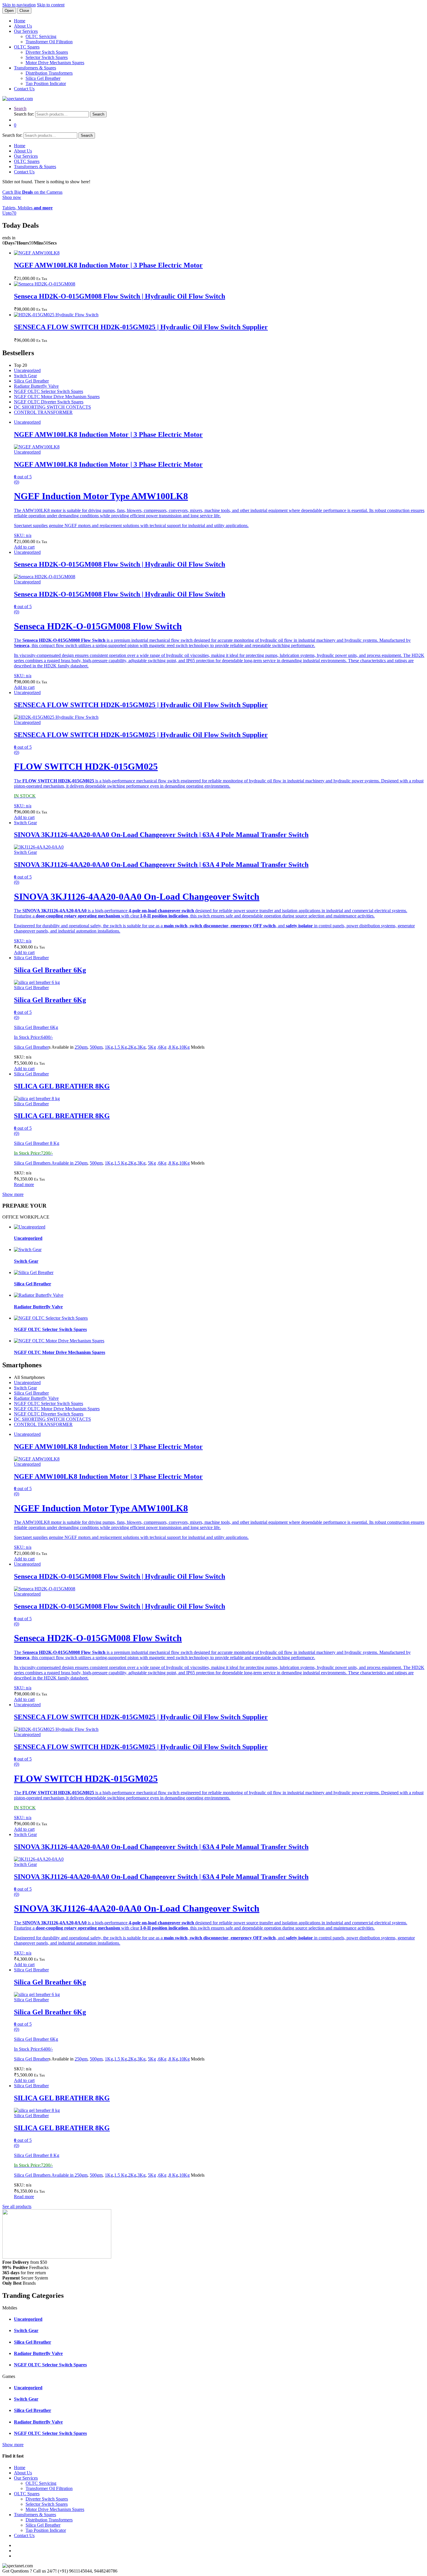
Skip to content (51, 5)
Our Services (26, 31)
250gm (81, 1047)
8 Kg (173, 1047)
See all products (17, 2206)
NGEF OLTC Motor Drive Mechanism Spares (57, 397)
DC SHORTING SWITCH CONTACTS (52, 407)
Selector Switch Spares (47, 57)
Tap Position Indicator (46, 83)
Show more (13, 1194)
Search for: (24, 114)
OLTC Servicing (41, 36)
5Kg (152, 1047)
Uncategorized (27, 370)
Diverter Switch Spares (47, 52)
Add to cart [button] (24, 547)
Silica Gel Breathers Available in (44, 1163)
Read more (24, 1184)
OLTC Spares (27, 47)
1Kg (109, 1047)
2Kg (132, 1047)
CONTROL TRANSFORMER (43, 412)
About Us (23, 26)
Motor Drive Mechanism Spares (55, 63)
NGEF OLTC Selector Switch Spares (49, 391)
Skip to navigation (19, 5)
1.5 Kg (121, 1047)
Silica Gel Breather (43, 78)
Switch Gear (25, 376)
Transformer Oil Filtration (49, 42)
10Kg (184, 1047)
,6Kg (162, 1047)
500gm (96, 1047)
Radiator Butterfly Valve (36, 386)
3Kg (141, 1047)
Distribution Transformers (49, 73)
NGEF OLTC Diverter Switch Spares (49, 402)
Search (20, 108)
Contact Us (24, 89)
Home (20, 21)
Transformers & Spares (35, 68)
